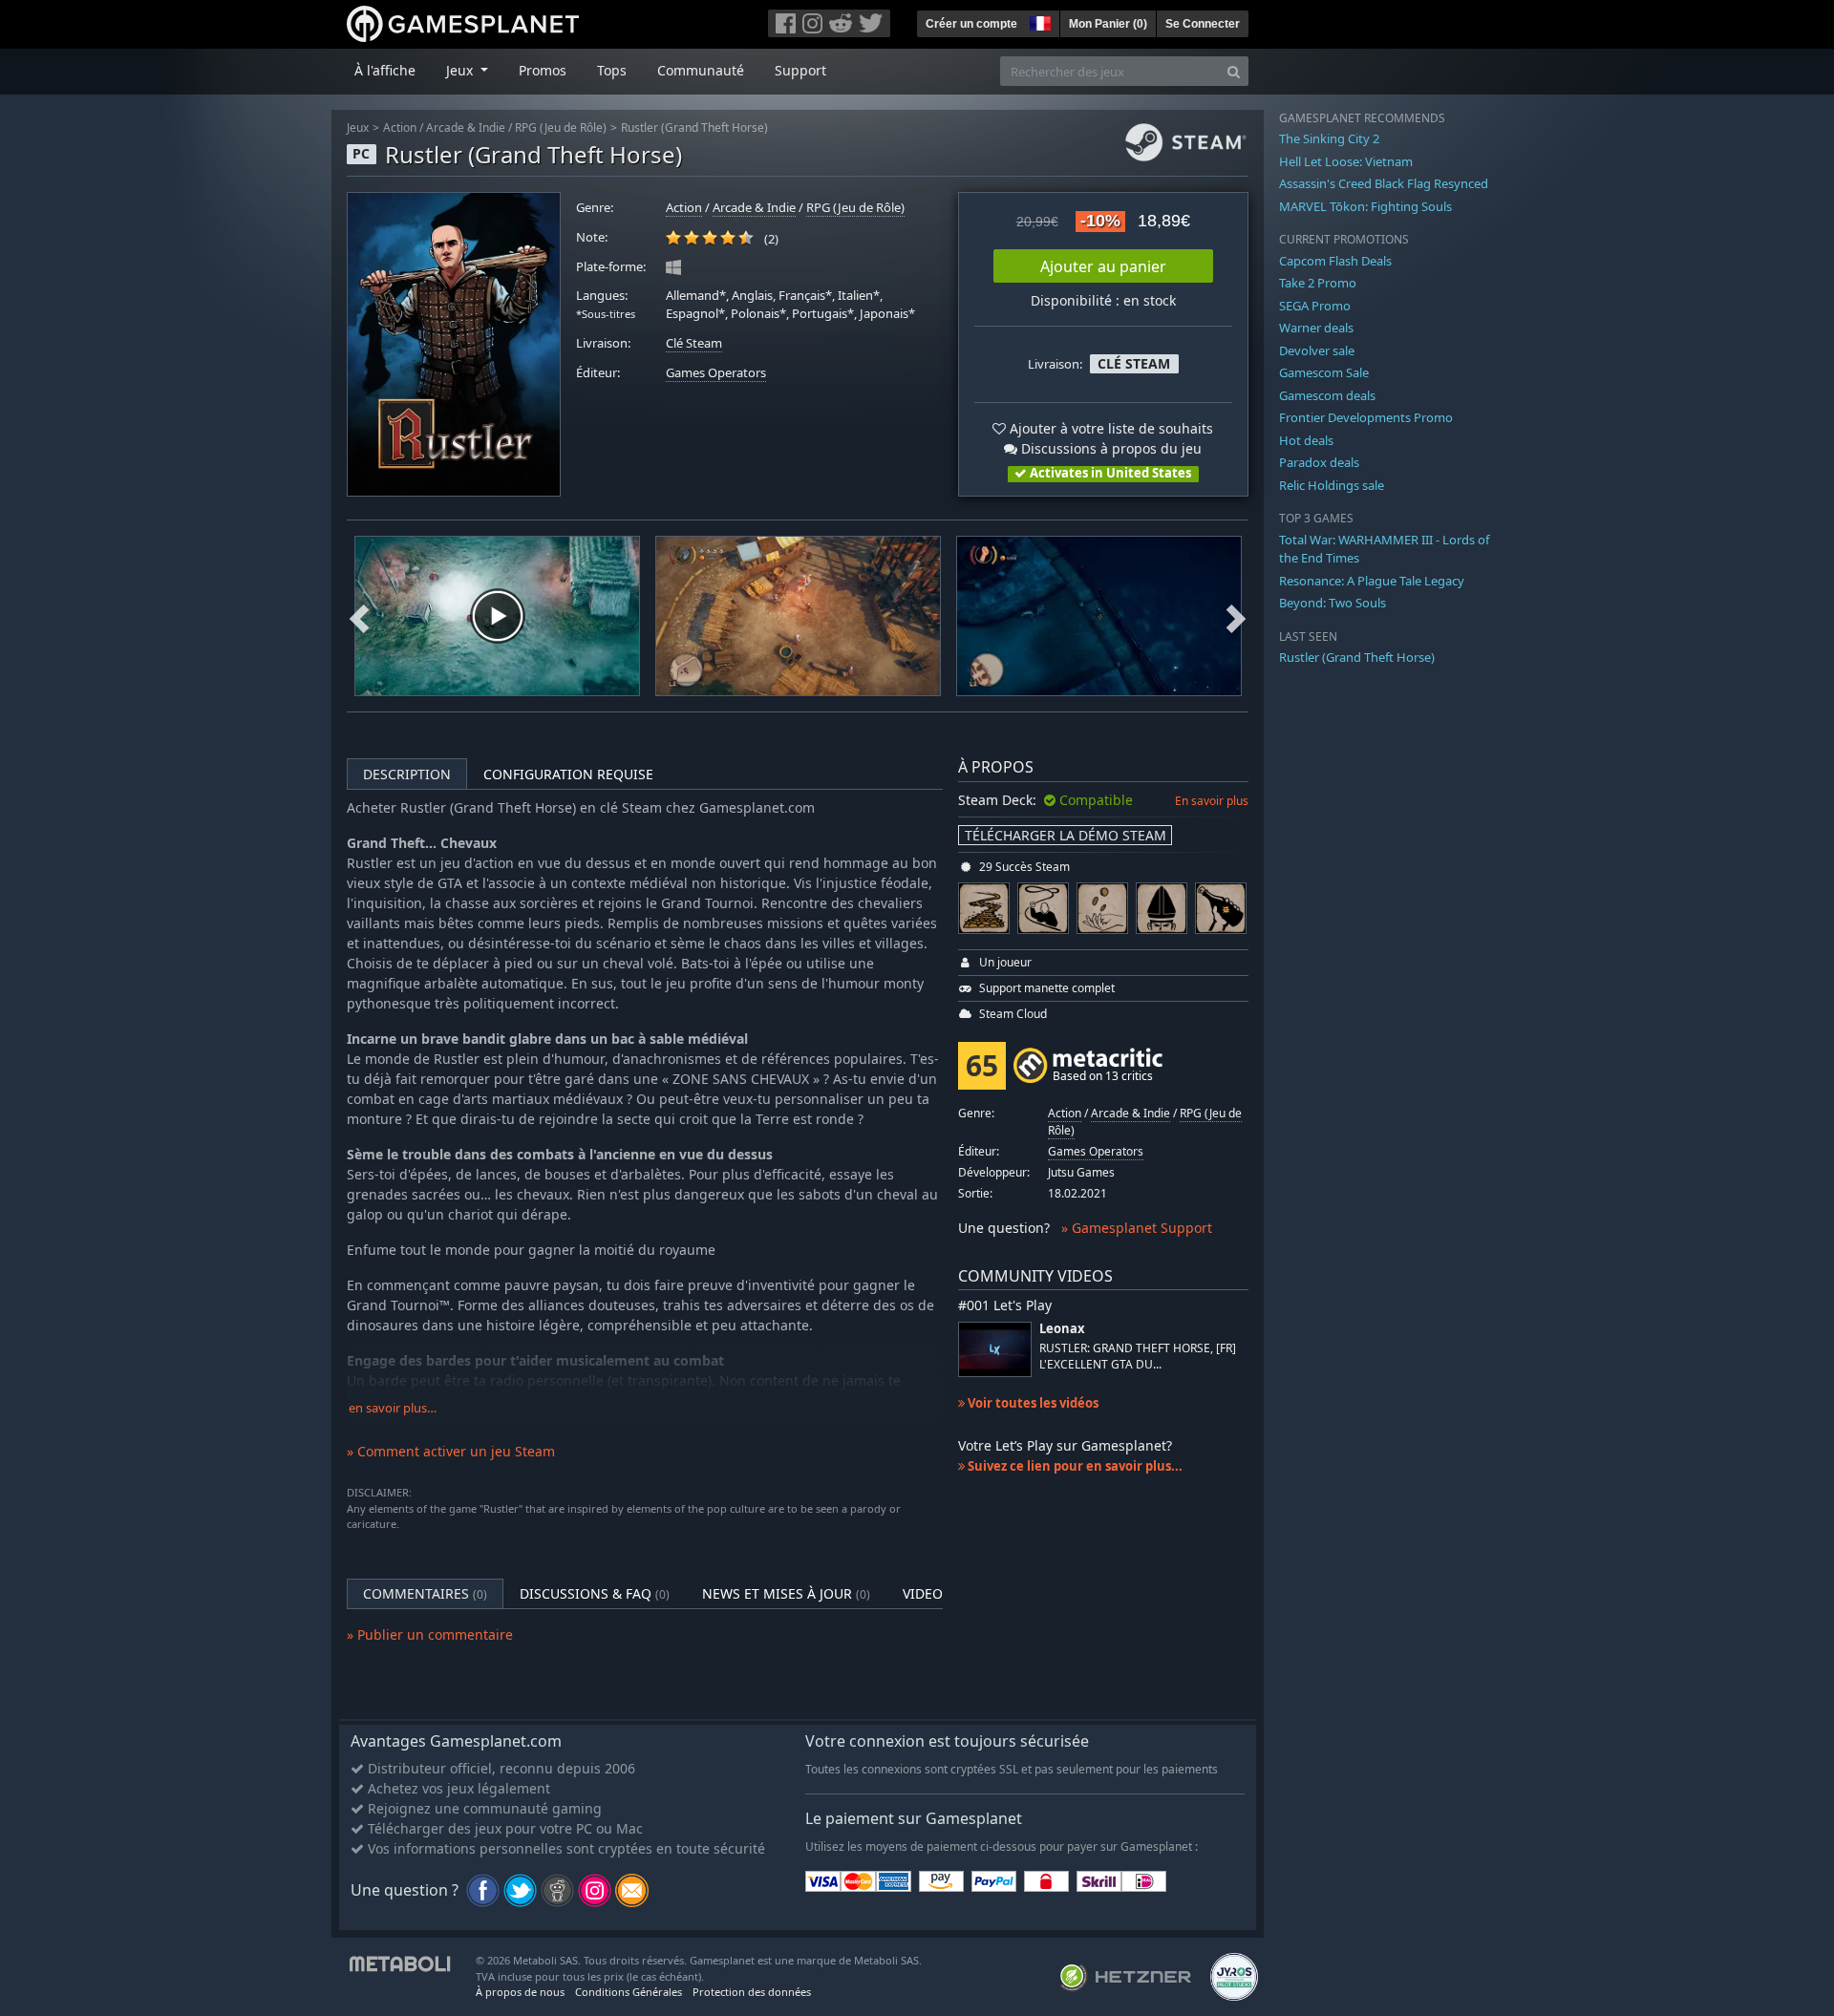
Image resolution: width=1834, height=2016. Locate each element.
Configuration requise (568, 774)
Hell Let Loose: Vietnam (1346, 161)
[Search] (1234, 71)
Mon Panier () (1108, 24)
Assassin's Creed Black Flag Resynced (1384, 183)
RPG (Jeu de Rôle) (561, 127)
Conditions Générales (629, 1992)
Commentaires (425, 1593)
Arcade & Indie (466, 127)
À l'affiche (385, 70)
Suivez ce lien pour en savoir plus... (1074, 1466)
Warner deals (1316, 328)
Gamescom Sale (1324, 372)
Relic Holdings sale (1332, 485)
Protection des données (752, 1992)
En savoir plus (1212, 801)
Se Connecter (1203, 24)
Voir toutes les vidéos (1032, 1403)
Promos (543, 70)
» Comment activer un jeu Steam (451, 1451)
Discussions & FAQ (595, 1593)
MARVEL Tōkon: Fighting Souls (1365, 206)
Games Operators (716, 373)
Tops (612, 70)
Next (1236, 616)
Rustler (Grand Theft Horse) (694, 127)
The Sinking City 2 (1329, 138)
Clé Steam (694, 343)
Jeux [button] (461, 70)
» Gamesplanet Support (1137, 1228)
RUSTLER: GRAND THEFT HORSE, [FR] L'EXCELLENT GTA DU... (1138, 1356)
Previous (359, 616)
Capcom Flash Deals (1335, 261)
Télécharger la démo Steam (1066, 835)
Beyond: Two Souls (1333, 603)
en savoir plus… (393, 1408)
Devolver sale (1317, 350)
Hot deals (1306, 440)
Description (407, 774)
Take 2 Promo (1318, 283)
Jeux (358, 127)
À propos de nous (520, 1992)
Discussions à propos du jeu (1109, 448)
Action (400, 127)
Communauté (701, 70)
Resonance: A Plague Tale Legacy (1372, 581)
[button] (1038, 21)
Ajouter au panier (1103, 266)
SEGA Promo (1315, 306)
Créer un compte (971, 24)
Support (800, 70)
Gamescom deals (1327, 395)
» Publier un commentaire (430, 1634)
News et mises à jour (786, 1593)
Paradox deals (1319, 462)
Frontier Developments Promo (1366, 417)
